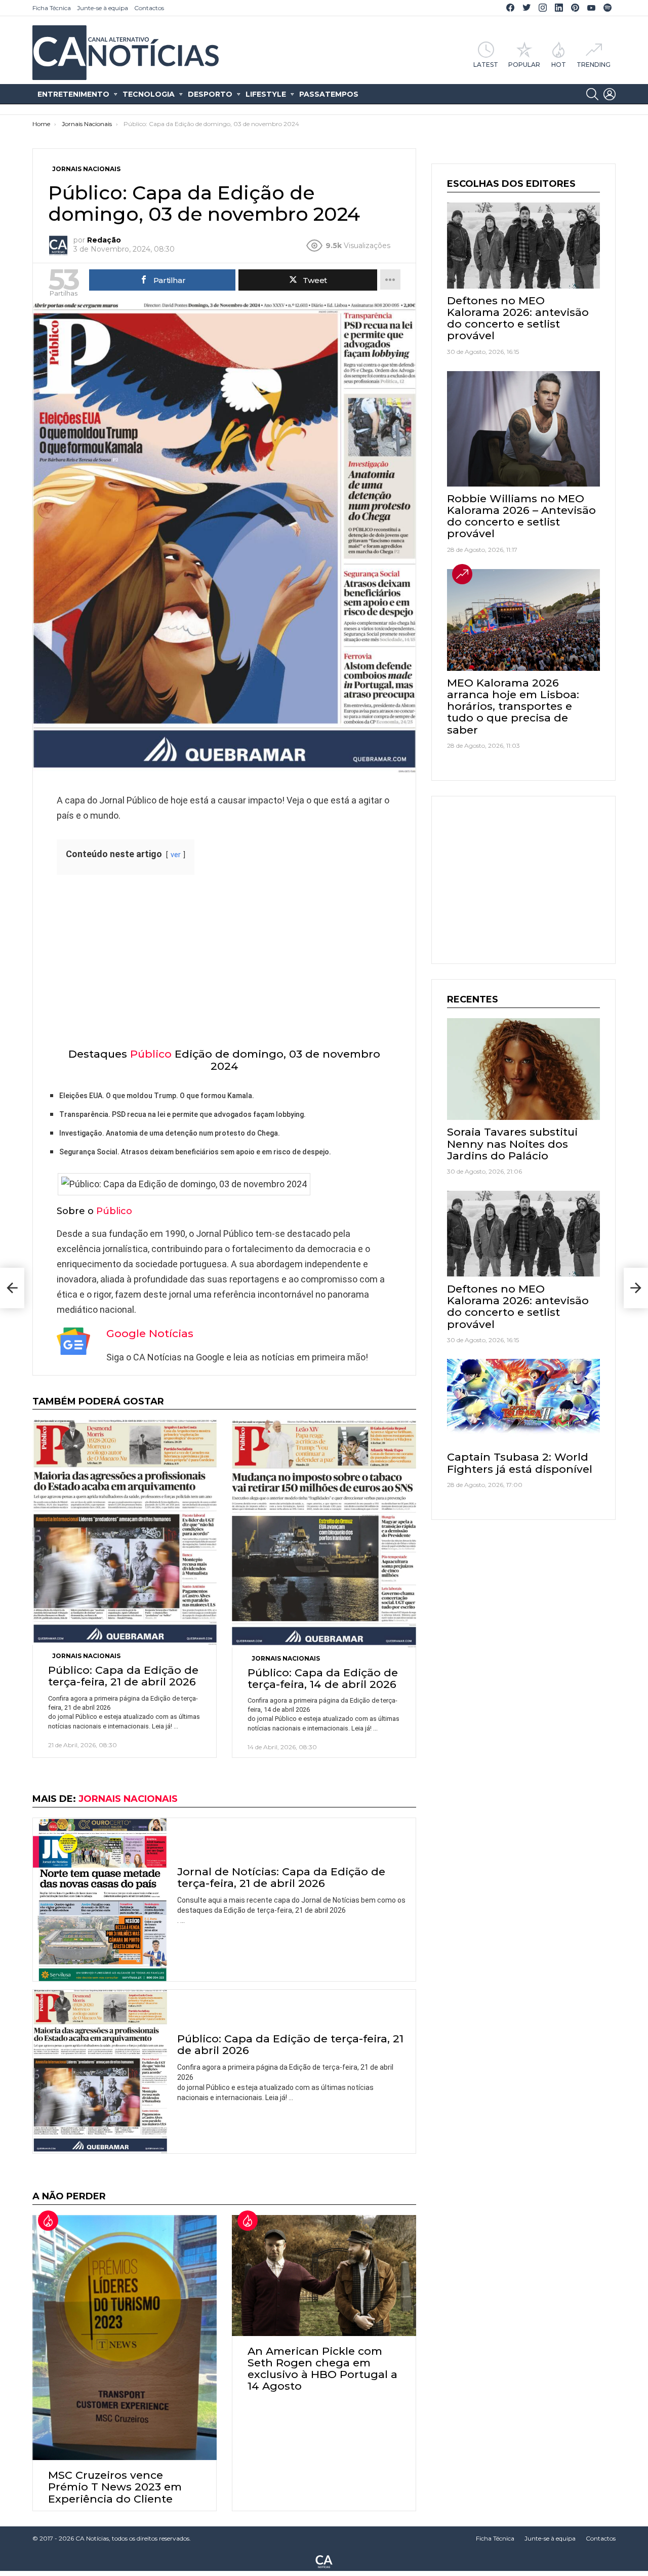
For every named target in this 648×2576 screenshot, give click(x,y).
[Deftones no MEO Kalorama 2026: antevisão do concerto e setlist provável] (523, 246)
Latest (486, 64)
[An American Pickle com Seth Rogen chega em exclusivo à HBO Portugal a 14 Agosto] (324, 2276)
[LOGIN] (610, 94)
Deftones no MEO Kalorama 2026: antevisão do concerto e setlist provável (518, 318)
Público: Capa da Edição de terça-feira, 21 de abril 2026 (123, 1676)
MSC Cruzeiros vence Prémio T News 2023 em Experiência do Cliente (115, 2487)
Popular (524, 64)
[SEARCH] (592, 94)
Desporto (210, 94)
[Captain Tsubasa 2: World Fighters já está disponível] (523, 1402)
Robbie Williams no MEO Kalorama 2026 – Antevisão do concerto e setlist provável (521, 516)
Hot (559, 64)
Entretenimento (73, 94)
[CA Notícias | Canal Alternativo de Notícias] (324, 2561)
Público (151, 1054)
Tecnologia (149, 94)
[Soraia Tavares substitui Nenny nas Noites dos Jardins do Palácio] (523, 1069)
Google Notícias (150, 1333)
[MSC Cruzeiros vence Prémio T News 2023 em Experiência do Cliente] (125, 2338)
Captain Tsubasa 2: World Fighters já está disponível (520, 1463)
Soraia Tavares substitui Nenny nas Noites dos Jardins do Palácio (512, 1143)
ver (176, 855)
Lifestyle (266, 94)
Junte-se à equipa (103, 8)
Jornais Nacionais (86, 1656)
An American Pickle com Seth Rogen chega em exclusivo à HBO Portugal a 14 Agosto (322, 2369)
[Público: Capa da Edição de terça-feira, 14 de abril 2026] (324, 1534)
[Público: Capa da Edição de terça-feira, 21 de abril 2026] (125, 1532)
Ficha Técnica (52, 8)
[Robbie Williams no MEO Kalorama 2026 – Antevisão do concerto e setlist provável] (523, 429)
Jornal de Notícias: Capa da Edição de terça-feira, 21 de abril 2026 (281, 1877)
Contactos (149, 8)
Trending (594, 64)
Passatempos (329, 94)
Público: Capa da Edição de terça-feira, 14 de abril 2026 (323, 1678)
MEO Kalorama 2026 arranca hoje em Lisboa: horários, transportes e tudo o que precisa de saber (513, 706)
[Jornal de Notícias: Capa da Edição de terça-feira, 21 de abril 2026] (100, 1899)
